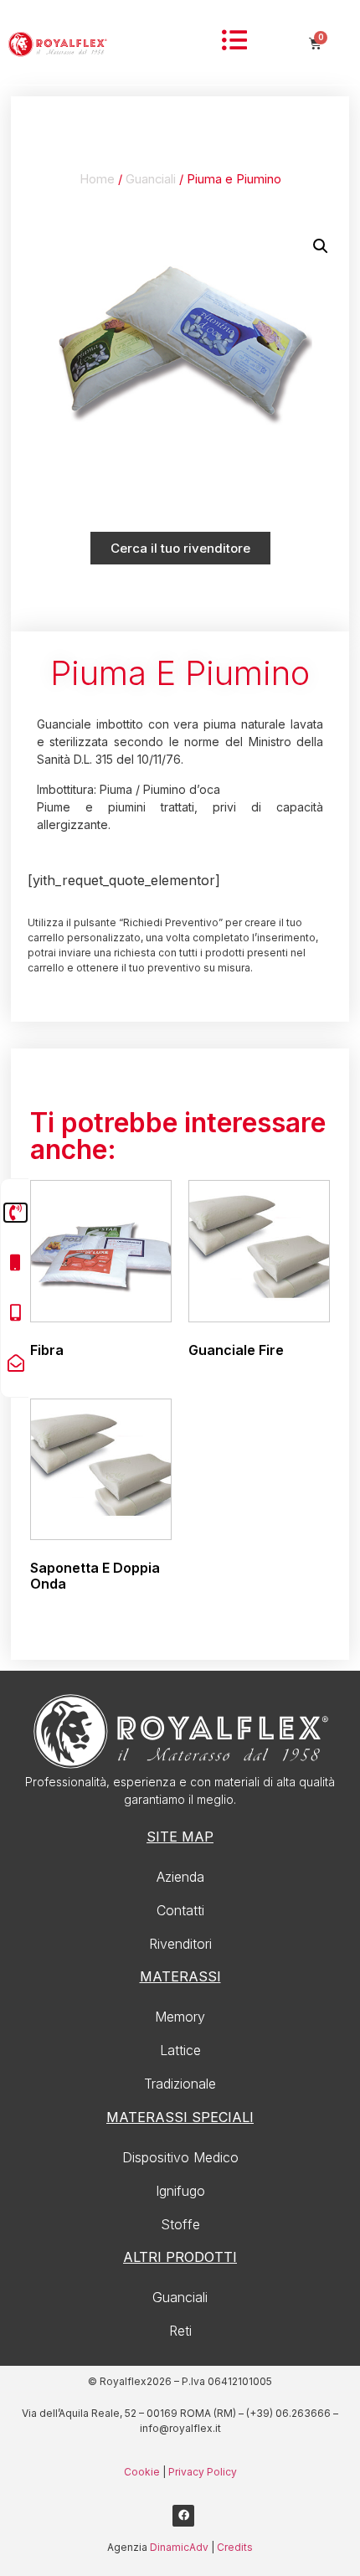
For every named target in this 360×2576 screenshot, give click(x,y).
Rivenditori (180, 1944)
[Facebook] (183, 2516)
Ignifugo (180, 2191)
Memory (180, 2017)
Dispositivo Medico (180, 2157)
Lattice (180, 2050)
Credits (235, 2547)
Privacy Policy (203, 2472)
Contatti (180, 1910)
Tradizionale (180, 2084)
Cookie (142, 2472)
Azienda (180, 1877)
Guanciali (151, 179)
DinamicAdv (179, 2547)
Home (97, 179)
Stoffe (180, 2224)
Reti (180, 2331)
